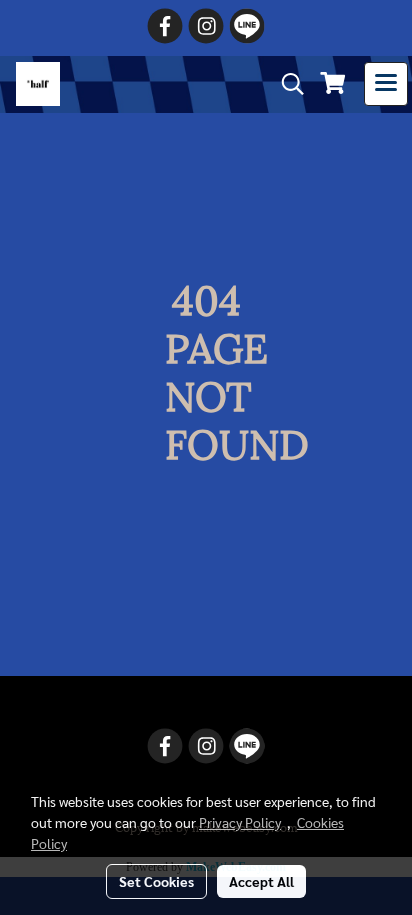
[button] (286, 84)
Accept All (261, 881)
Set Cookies (156, 881)
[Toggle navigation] (386, 84)
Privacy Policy (240, 822)
